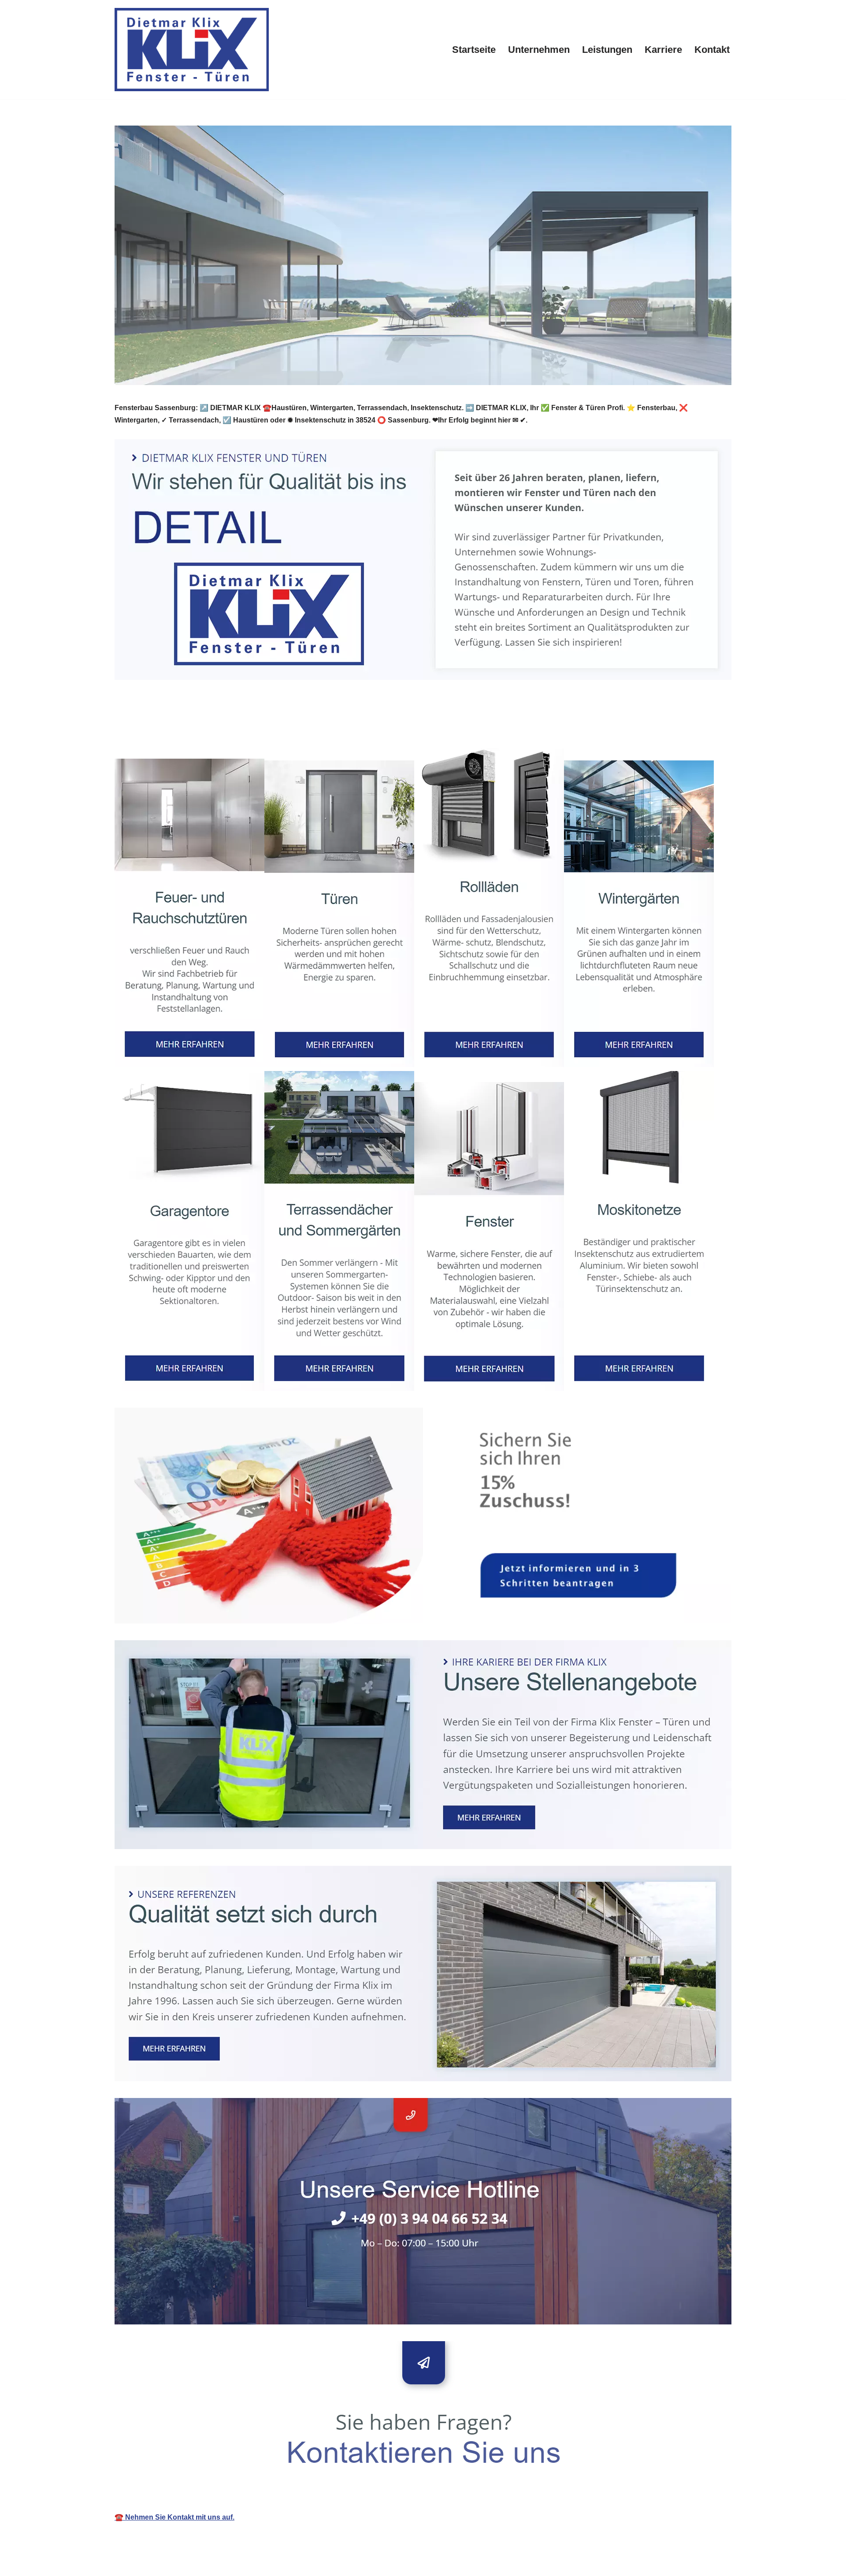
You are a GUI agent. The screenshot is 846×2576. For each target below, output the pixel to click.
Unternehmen (539, 50)
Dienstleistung (254, 728)
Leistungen (607, 50)
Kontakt (712, 50)
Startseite (474, 50)
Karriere (663, 50)
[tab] (164, 728)
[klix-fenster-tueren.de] (192, 50)
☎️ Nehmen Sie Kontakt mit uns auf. (174, 2517)
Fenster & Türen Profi (164, 728)
